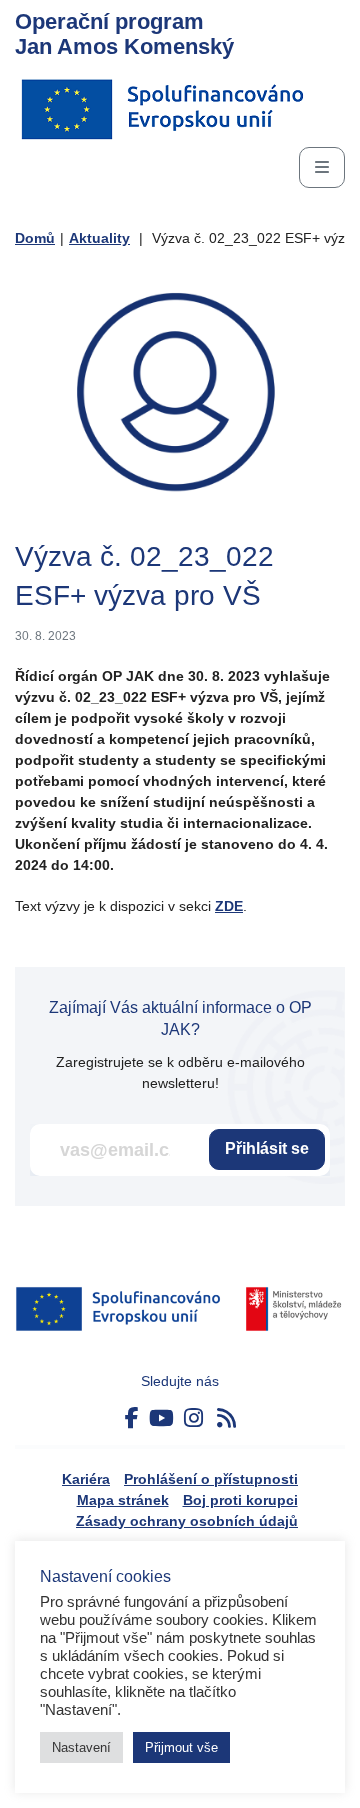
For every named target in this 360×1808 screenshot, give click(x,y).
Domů (35, 238)
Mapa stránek (123, 1500)
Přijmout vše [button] (181, 1747)
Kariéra (86, 1479)
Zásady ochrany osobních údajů (187, 1521)
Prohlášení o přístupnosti (211, 1479)
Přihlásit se (267, 1148)
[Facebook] (132, 1418)
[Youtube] (161, 1418)
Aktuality (99, 238)
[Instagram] (193, 1418)
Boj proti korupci (240, 1500)
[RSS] (226, 1418)
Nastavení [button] (81, 1747)
